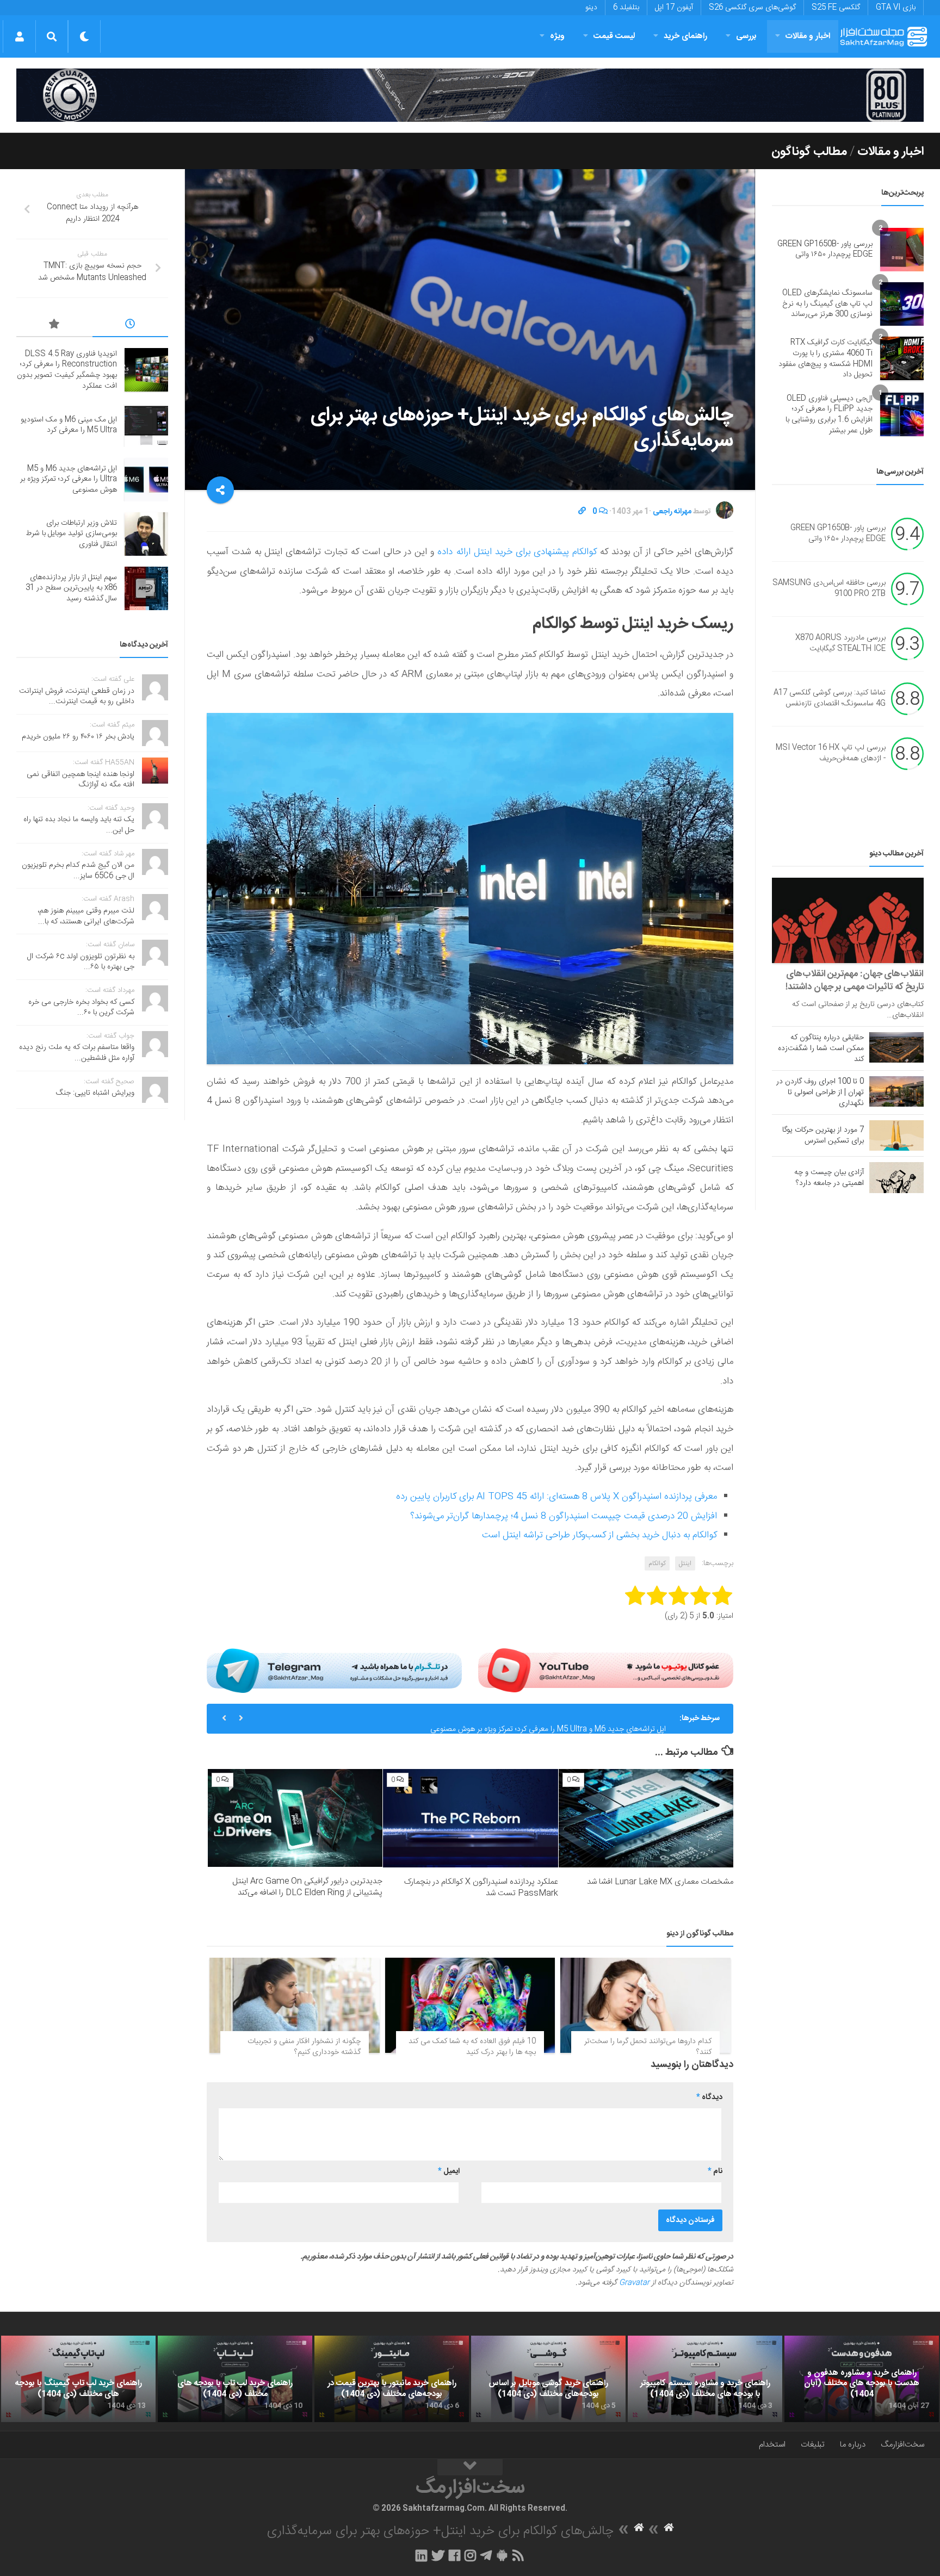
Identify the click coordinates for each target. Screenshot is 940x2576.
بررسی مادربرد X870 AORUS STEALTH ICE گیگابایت (840, 644)
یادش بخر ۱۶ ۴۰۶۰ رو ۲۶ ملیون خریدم (78, 737)
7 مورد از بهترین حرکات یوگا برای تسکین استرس (823, 1135)
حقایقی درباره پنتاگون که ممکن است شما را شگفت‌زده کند (821, 1048)
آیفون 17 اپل (674, 8)
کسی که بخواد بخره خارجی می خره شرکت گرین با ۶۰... (81, 1008)
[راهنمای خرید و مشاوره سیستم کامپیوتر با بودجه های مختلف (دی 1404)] (705, 2379)
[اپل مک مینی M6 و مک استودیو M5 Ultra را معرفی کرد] (146, 425)
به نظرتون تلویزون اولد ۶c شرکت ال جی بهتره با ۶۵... (81, 962)
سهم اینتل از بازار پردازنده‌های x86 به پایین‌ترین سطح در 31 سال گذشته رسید (71, 588)
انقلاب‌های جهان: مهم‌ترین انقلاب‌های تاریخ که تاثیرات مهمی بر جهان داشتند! (855, 980)
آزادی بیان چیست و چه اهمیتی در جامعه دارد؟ (829, 1178)
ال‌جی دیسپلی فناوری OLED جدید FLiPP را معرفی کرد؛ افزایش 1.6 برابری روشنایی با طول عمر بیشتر (829, 415)
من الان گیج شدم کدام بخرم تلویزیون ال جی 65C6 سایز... (78, 871)
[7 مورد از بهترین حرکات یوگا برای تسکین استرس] (896, 1135)
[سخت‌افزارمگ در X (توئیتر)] (438, 2555)
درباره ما (853, 2445)
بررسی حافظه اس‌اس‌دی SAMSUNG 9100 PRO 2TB (829, 589)
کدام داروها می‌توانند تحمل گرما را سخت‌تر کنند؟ (648, 2047)
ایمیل (449, 2171)
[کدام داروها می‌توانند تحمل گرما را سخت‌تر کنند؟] (645, 2006)
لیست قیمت (614, 36)
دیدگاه (709, 2097)
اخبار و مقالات (808, 36)
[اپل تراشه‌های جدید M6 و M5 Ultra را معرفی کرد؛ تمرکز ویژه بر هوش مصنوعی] (146, 480)
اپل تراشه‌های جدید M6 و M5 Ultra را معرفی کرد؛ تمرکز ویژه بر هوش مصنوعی (548, 1718)
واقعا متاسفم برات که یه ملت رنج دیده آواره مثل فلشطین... (77, 1053)
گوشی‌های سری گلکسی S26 (752, 8)
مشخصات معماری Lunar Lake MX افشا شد (660, 1882)
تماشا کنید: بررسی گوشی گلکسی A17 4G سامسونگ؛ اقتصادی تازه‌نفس (830, 699)
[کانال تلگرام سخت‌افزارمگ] (486, 2555)
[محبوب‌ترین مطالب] (54, 326)
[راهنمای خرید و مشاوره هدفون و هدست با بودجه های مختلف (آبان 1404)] (862, 2379)
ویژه (557, 36)
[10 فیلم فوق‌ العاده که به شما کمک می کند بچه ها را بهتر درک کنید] (470, 2006)
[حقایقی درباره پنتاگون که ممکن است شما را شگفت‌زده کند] (896, 1047)
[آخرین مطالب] (131, 326)
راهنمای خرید (685, 36)
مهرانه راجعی (672, 512)
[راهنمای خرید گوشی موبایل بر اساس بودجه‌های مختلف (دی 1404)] (548, 2379)
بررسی (746, 36)
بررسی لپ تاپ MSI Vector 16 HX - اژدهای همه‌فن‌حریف (831, 754)
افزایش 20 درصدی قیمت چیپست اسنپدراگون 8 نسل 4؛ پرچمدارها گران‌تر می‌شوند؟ (564, 1516)
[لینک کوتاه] (582, 512)
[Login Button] (19, 36)
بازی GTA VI (896, 8)
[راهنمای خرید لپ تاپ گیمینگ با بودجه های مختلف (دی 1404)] (78, 2379)
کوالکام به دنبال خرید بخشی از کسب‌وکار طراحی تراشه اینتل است (599, 1535)
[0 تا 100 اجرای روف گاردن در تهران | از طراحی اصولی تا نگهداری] (896, 1091)
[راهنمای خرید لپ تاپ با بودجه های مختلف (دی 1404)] (235, 2379)
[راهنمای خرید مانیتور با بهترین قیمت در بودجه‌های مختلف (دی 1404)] (392, 2379)
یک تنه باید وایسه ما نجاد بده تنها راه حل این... (79, 825)
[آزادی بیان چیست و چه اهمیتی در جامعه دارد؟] (896, 1177)
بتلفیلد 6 (626, 8)
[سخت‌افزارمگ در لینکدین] (421, 2555)
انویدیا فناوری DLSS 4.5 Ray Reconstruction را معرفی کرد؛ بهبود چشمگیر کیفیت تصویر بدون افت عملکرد (67, 370)
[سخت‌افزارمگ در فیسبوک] (454, 2555)
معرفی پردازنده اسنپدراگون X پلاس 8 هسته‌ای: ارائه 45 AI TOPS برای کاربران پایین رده (556, 1497)
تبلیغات (813, 2445)
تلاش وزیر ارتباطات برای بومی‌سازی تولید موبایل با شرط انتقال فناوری (71, 534)
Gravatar (634, 2283)
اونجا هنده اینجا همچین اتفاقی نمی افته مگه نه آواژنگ (81, 780)
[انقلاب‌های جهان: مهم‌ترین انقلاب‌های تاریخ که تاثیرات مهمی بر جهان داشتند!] (848, 920)
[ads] (470, 95)
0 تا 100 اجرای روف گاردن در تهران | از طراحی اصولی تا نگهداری (820, 1093)
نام (715, 2171)
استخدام (772, 2445)
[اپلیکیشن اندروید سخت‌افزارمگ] (502, 2555)
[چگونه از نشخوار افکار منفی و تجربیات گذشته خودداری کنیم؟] (295, 2006)
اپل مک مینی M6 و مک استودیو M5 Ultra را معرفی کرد (69, 425)
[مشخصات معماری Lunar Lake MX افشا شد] (646, 1818)
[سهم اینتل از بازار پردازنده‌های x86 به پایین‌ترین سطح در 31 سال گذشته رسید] (146, 588)
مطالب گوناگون (809, 152)
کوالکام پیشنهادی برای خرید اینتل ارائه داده (517, 552)
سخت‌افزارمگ (902, 2445)
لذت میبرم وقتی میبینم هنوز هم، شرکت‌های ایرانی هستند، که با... (86, 916)
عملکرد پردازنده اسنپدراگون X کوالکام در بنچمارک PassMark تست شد (481, 1888)
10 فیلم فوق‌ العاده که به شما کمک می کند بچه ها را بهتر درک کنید (472, 2047)
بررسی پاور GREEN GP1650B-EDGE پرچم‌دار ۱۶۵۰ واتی (825, 250)
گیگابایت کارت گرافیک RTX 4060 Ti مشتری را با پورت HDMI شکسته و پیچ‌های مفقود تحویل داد (825, 359)
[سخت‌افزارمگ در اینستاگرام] (470, 2555)
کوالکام (657, 1563)
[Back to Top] (470, 2467)
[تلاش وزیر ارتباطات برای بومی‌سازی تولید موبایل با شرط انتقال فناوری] (146, 534)
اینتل (685, 1563)
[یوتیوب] (606, 1671)
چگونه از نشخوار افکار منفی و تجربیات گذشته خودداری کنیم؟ (304, 2047)
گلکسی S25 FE (836, 8)
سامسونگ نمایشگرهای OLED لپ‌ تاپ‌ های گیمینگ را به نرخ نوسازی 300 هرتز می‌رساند (827, 304)
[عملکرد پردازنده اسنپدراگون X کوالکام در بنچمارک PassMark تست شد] (470, 1818)
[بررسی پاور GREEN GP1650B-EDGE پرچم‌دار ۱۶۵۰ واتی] (902, 250)
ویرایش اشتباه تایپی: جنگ (95, 1093)
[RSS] (518, 2555)
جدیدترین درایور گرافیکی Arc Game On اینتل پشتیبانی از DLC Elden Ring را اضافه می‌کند (307, 1887)
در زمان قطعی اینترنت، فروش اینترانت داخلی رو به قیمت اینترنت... (77, 697)
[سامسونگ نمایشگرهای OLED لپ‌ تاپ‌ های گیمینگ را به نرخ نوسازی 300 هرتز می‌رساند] (902, 304)
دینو (591, 8)
